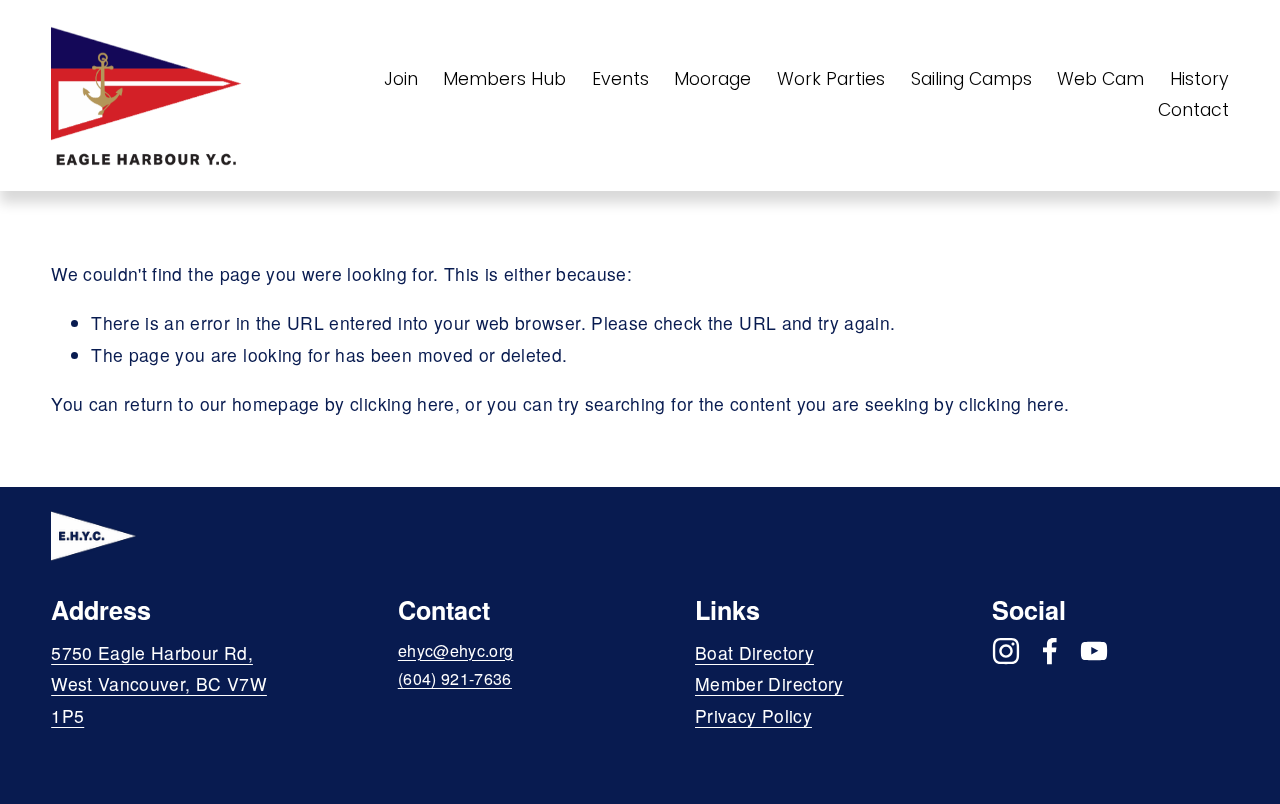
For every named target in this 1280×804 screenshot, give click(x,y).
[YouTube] (1094, 651)
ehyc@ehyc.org (456, 650)
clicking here (402, 403)
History (1199, 79)
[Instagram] (1006, 651)
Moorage (712, 79)
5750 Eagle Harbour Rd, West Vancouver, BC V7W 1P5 (159, 684)
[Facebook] (1050, 651)
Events (620, 79)
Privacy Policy (753, 715)
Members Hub (504, 79)
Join (401, 79)
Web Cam (1100, 79)
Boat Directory (754, 652)
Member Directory (769, 683)
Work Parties (831, 79)
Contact (1193, 110)
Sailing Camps (971, 79)
